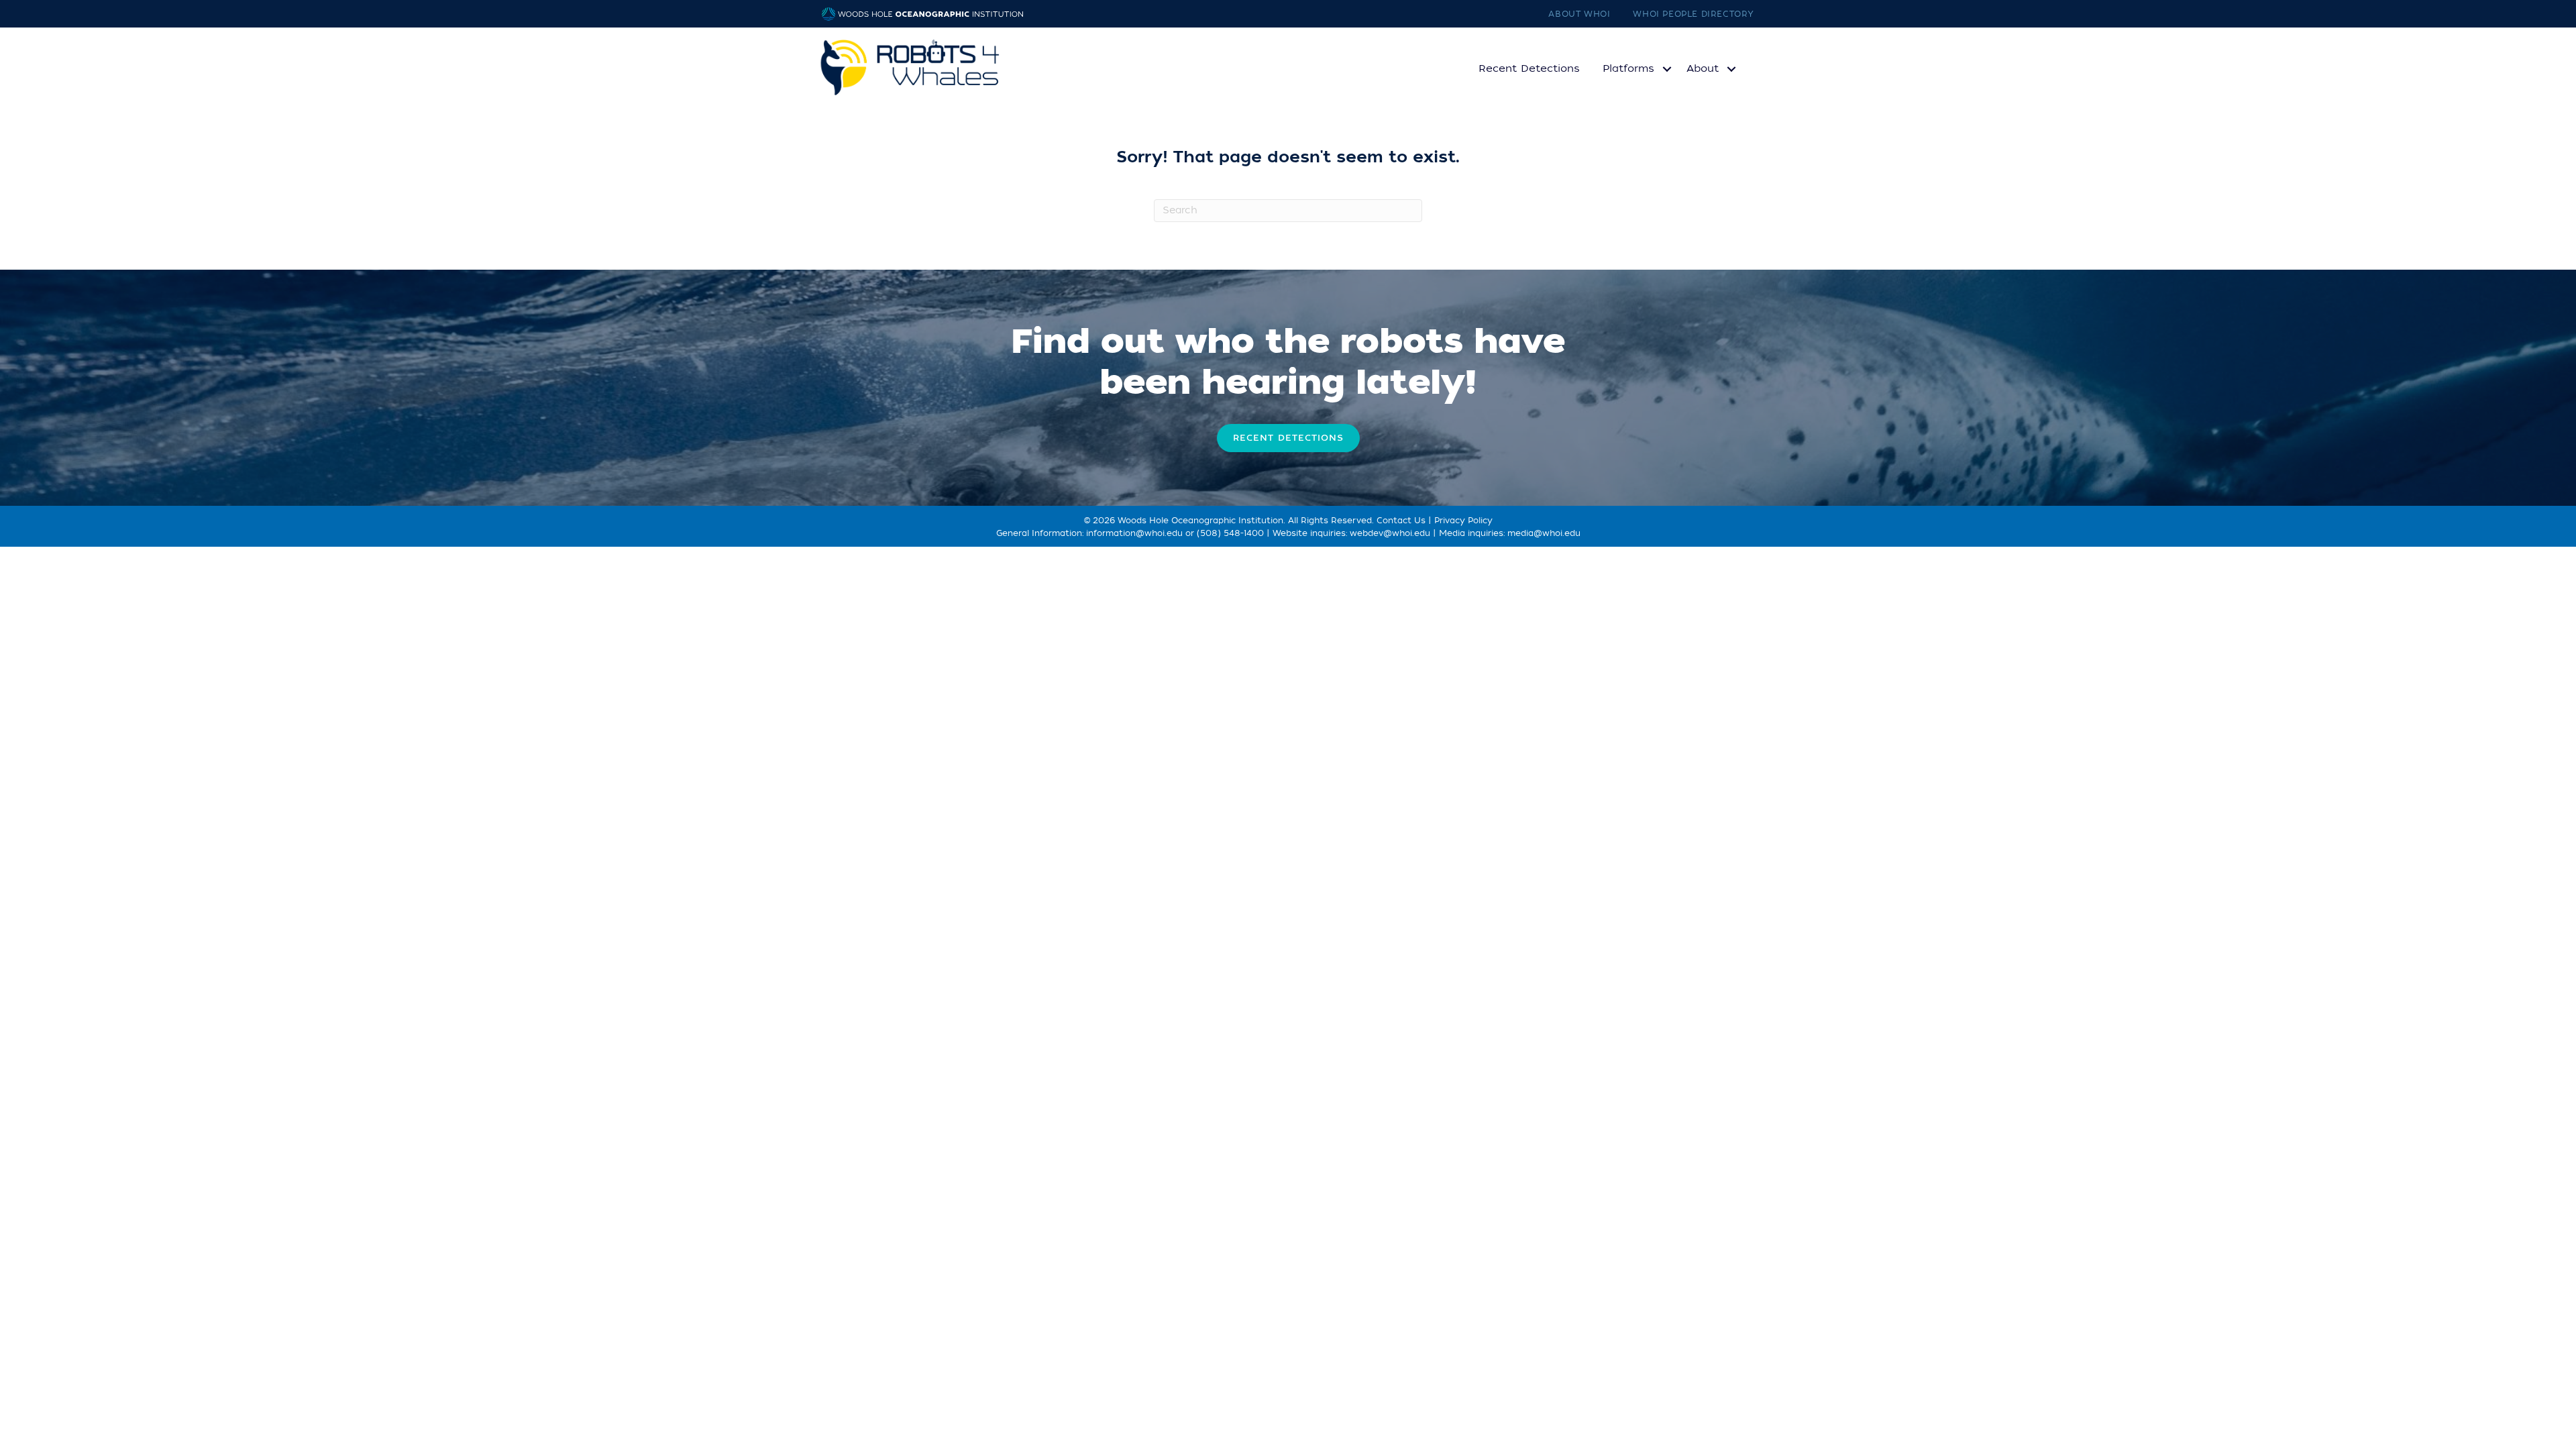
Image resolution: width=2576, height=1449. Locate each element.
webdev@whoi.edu (1390, 533)
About (1703, 68)
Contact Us (1401, 521)
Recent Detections (1529, 68)
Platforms (1628, 68)
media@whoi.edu (1544, 533)
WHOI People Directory (1694, 14)
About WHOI (1579, 14)
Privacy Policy (1463, 521)
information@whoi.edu (1134, 533)
